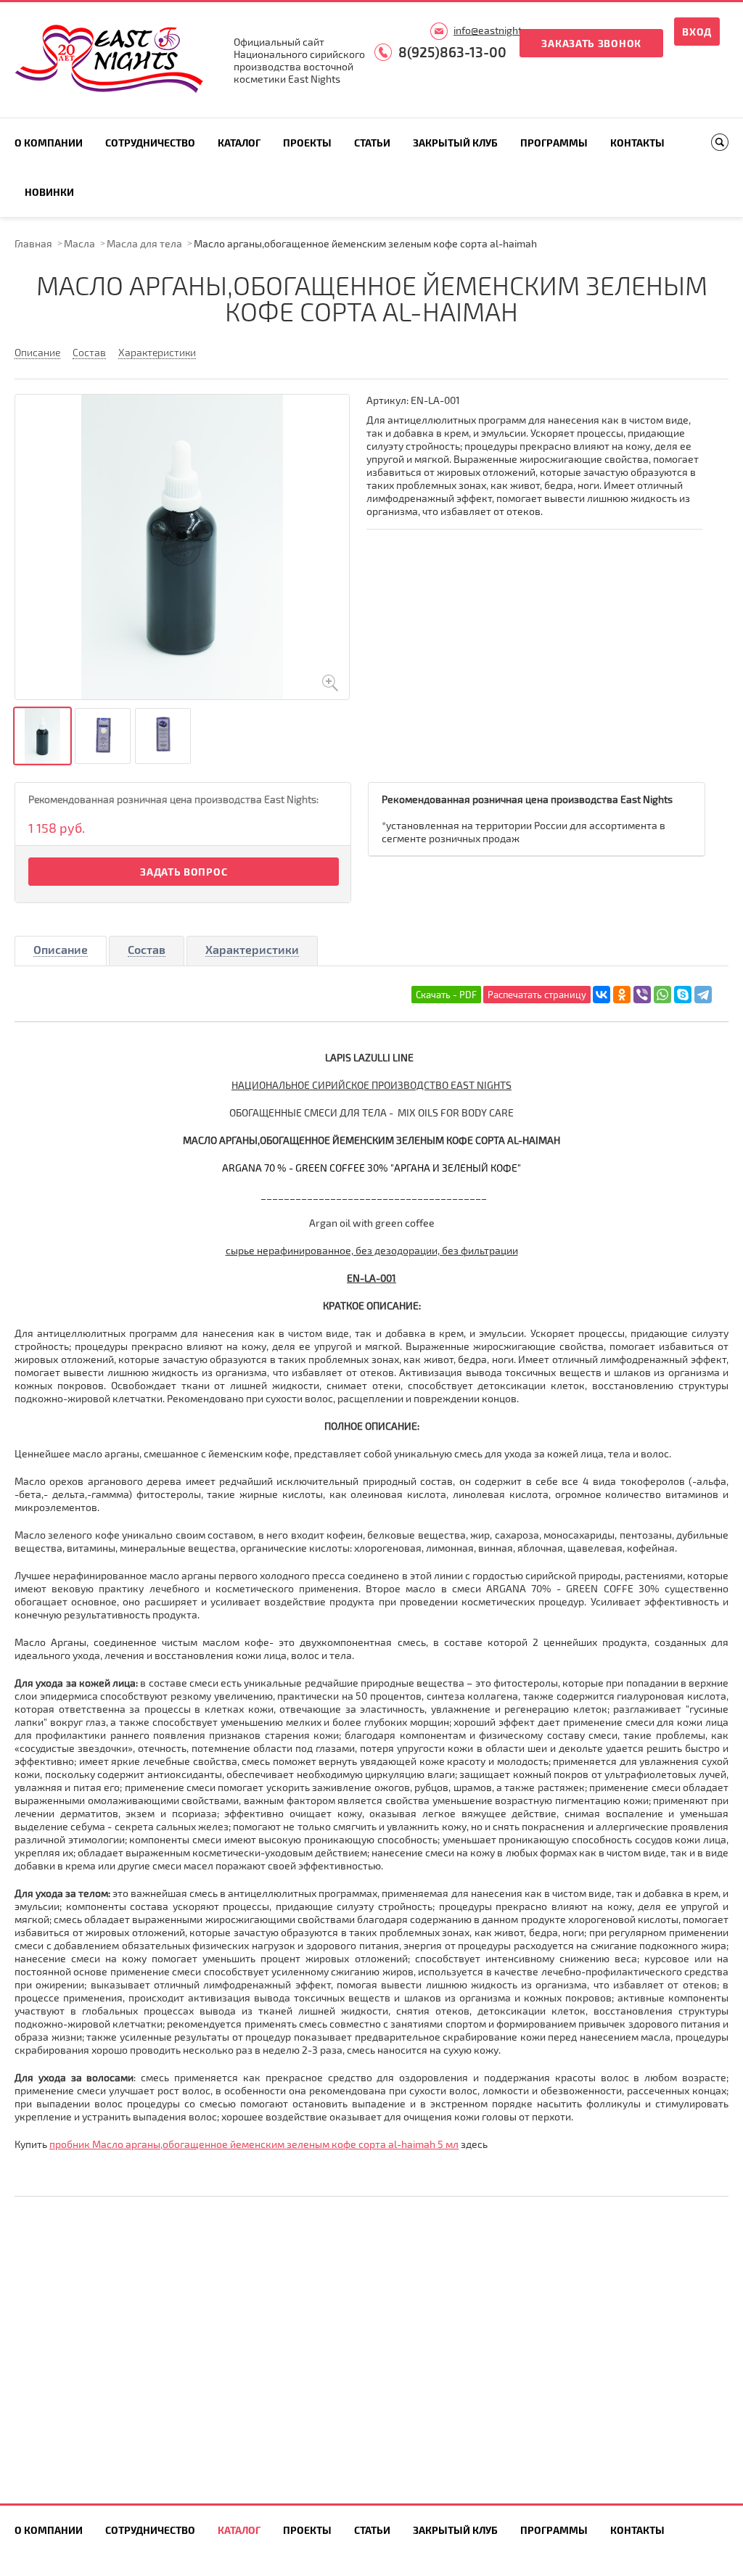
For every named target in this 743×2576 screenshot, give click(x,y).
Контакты (637, 143)
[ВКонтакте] (602, 995)
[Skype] (683, 995)
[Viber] (642, 995)
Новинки (49, 192)
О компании (49, 143)
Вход (697, 32)
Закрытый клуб (455, 143)
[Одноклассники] (622, 995)
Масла (79, 243)
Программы (554, 143)
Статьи (372, 143)
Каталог (239, 143)
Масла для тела (144, 243)
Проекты (307, 143)
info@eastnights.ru (496, 30)
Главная (33, 243)
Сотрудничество (150, 143)
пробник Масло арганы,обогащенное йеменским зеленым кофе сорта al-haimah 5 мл (254, 2144)
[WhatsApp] (662, 995)
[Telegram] (703, 995)
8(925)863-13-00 (452, 52)
